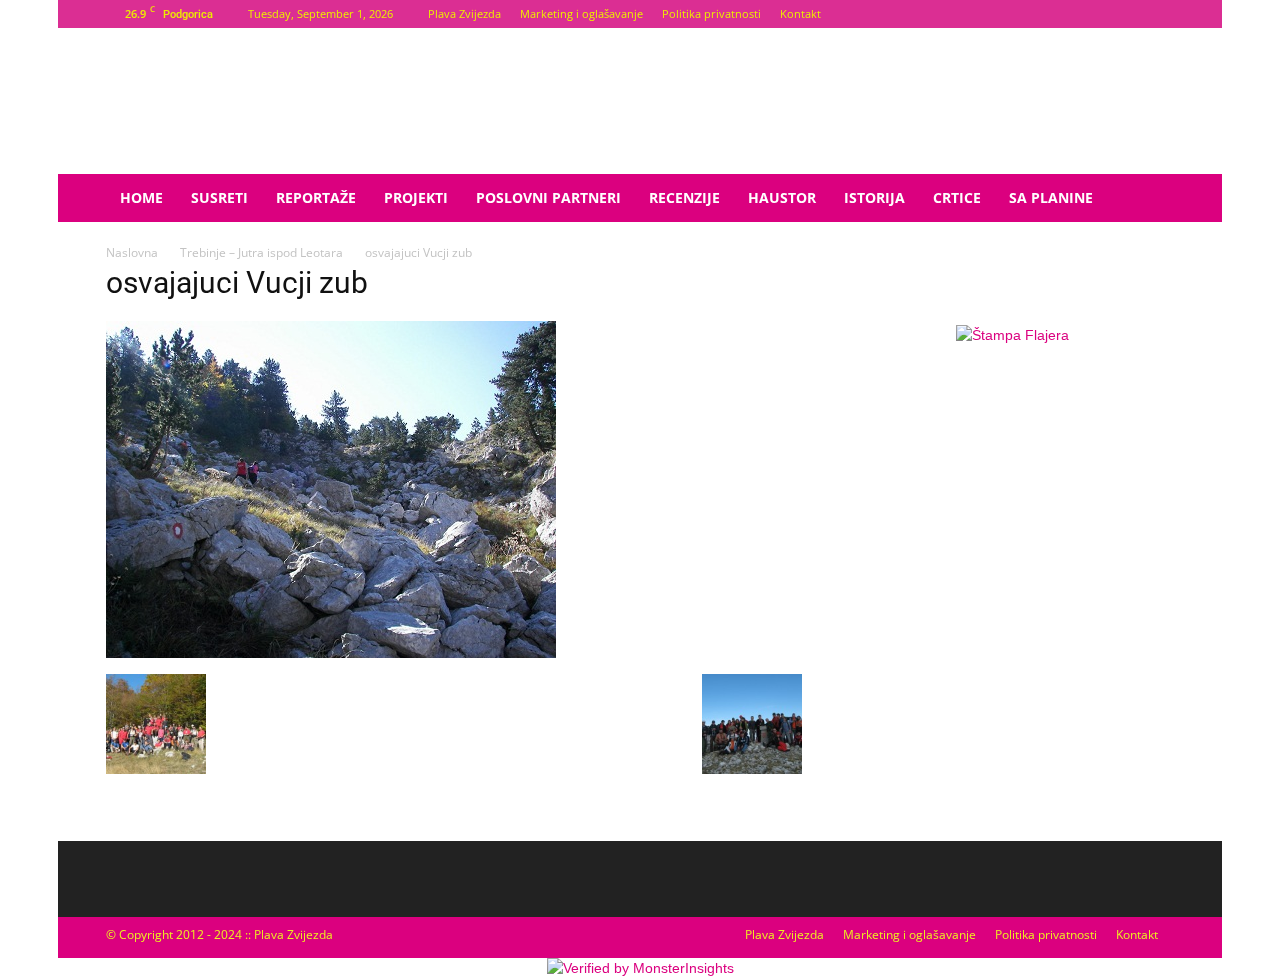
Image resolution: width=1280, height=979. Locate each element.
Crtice (957, 197)
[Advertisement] (1012, 515)
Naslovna (132, 252)
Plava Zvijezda (464, 13)
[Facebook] (1126, 14)
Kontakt (800, 13)
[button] (1150, 199)
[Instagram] (1159, 14)
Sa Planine (1051, 197)
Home (141, 197)
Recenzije (684, 197)
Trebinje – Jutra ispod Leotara (261, 252)
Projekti (416, 197)
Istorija (874, 197)
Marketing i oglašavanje (581, 13)
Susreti (219, 197)
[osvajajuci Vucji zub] (331, 653)
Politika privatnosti (711, 13)
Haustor (782, 197)
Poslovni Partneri (548, 197)
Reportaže (316, 197)
